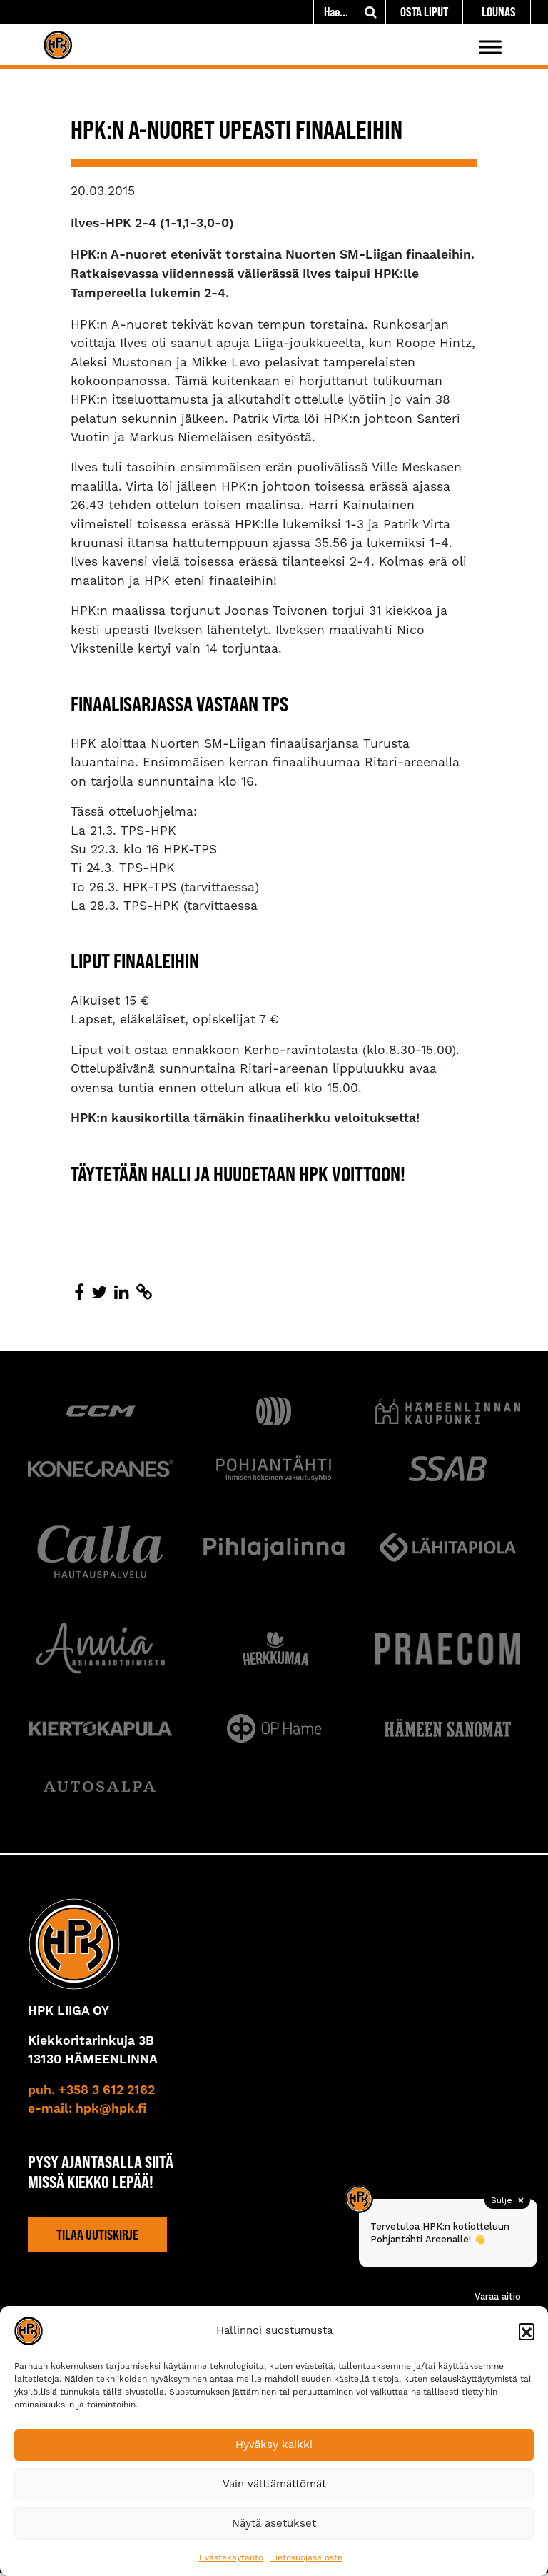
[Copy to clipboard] (144, 1293)
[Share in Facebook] (79, 1293)
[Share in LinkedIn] (122, 1293)
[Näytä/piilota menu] (490, 47)
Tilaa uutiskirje (97, 2235)
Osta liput (424, 12)
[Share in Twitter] (99, 1293)
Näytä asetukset (274, 2523)
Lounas (499, 12)
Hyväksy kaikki (274, 2445)
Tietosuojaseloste (306, 2557)
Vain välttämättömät (274, 2484)
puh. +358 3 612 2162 (91, 2090)
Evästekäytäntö (231, 2557)
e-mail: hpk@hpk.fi (87, 2109)
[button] (527, 2331)
